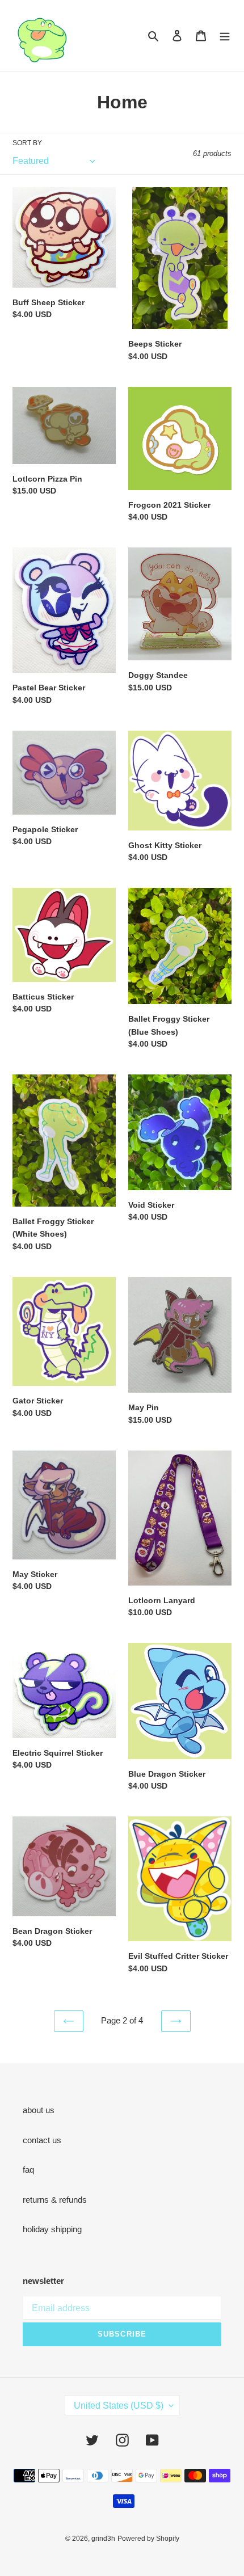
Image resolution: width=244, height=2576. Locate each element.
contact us (42, 2140)
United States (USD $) (119, 2406)
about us (39, 2110)
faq (28, 2170)
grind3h (103, 2539)
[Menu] (225, 35)
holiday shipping (52, 2229)
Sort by (27, 143)
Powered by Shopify (148, 2539)
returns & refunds (55, 2200)
